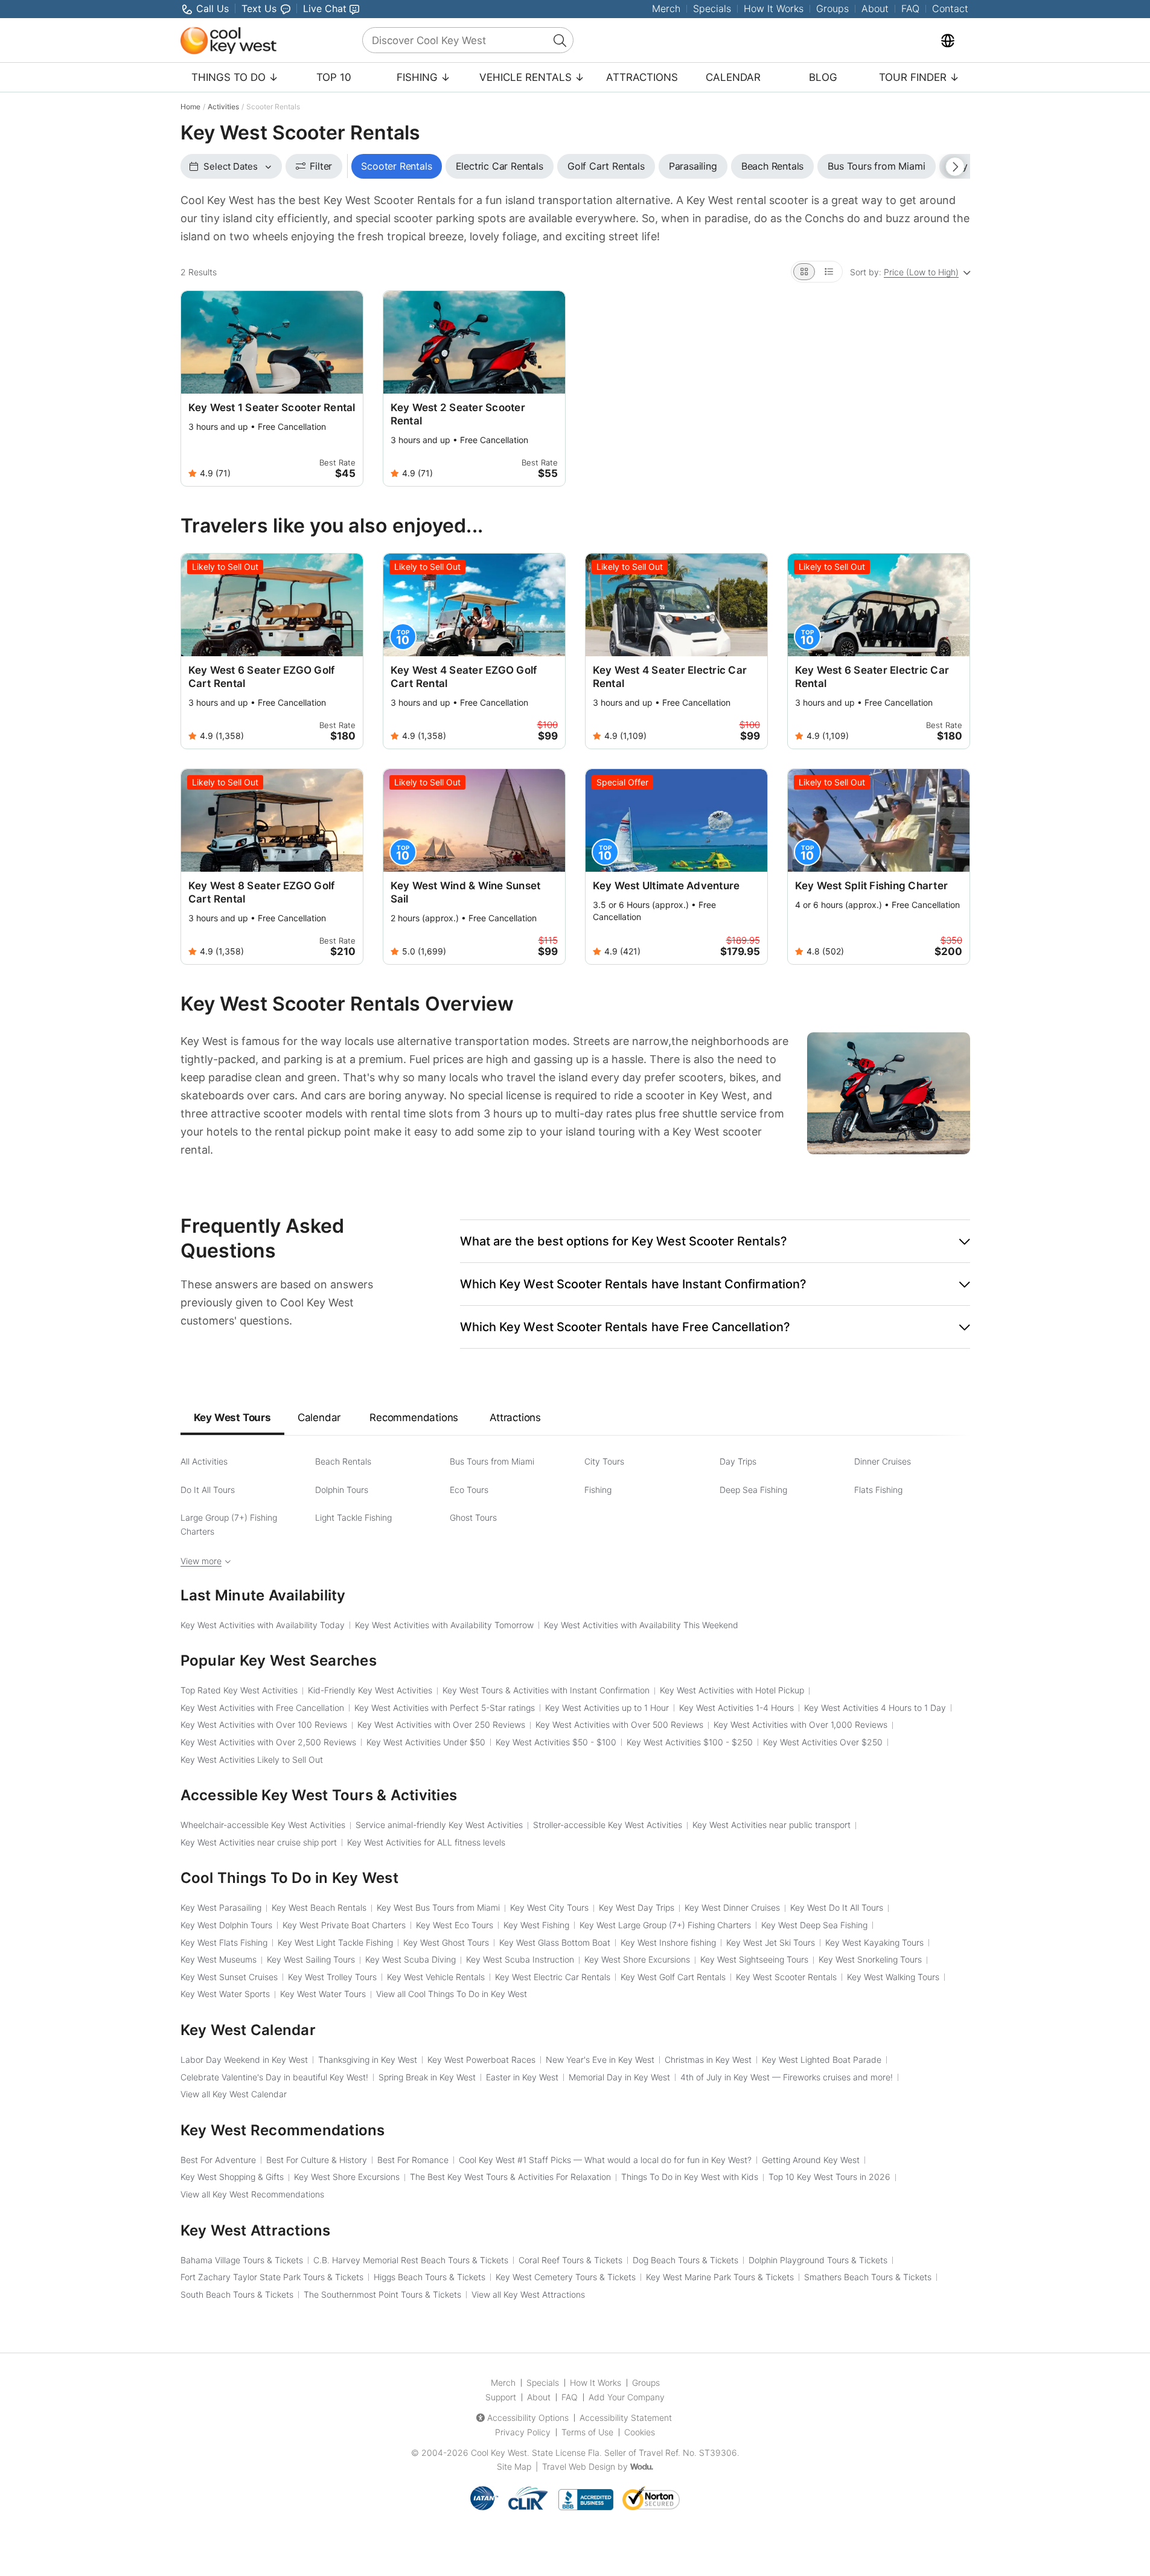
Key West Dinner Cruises (732, 1907)
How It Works (774, 8)
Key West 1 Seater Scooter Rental (272, 407)
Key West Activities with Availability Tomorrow (444, 1625)
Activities (223, 107)
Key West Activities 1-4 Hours (736, 1708)
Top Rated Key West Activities (239, 1690)
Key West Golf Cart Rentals (673, 1977)
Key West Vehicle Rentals (436, 1977)
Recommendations (414, 1417)
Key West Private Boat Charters (344, 1925)
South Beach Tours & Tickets (237, 2294)
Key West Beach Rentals (319, 1907)
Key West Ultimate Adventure (666, 886)
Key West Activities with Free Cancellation (262, 1708)
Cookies (640, 2432)
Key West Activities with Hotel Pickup (732, 1690)
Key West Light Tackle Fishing (335, 1942)
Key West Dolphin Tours (226, 1925)
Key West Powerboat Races (481, 2060)
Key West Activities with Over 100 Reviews (264, 1724)
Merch (666, 8)
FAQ (910, 8)
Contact (950, 8)
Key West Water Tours (323, 1994)
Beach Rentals (343, 1461)
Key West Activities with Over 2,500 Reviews (268, 1742)
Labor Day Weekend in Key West (244, 2060)
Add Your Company (627, 2397)
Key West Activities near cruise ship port (259, 1842)
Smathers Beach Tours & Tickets (868, 2277)
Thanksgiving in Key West (368, 2060)
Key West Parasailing (221, 1907)
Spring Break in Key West (427, 2077)
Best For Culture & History (317, 2160)
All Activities (204, 1461)
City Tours (604, 1461)
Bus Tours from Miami (492, 1461)
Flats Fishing (878, 1490)
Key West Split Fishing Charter (872, 886)
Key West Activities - (556, 1742)
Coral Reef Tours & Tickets (570, 2260)
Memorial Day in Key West (619, 2077)
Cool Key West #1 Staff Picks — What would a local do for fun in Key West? (605, 2160)
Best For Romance (413, 2160)
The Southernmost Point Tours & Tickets (382, 2294)
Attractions (642, 77)
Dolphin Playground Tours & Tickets (818, 2260)
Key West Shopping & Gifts (232, 2177)
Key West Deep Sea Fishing (814, 1925)
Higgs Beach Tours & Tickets (430, 2277)
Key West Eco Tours (455, 1925)
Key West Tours (232, 1417)
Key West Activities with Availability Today (263, 1625)
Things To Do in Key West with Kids (690, 2177)
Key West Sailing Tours (311, 1959)
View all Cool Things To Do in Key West (452, 1994)
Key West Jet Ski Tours (771, 1942)
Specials (712, 8)
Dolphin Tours (342, 1490)
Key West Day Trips (637, 1907)
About (875, 8)
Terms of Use (587, 2432)
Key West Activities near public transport (771, 1825)
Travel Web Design (579, 2466)
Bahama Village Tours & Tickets (242, 2260)
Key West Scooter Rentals (786, 1977)
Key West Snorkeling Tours (870, 1959)
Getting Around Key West (811, 2160)
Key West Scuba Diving (410, 1959)
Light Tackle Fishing (353, 1517)
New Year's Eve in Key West (600, 2060)
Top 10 (334, 77)
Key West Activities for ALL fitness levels (426, 1842)
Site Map (514, 2466)
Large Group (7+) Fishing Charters (229, 1524)
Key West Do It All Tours (837, 1907)
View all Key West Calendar (234, 2094)
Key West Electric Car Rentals (553, 1977)
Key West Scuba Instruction (520, 1959)
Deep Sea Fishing (753, 1490)
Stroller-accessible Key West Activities (608, 1825)
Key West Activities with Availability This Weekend (641, 1625)
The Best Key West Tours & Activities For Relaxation (510, 2177)
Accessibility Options (528, 2418)
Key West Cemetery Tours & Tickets (566, 2277)
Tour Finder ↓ (919, 77)
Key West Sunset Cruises (229, 1977)
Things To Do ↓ (235, 77)
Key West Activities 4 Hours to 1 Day (875, 1708)
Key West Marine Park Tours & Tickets (720, 2277)
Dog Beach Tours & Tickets (685, 2260)
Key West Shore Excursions (637, 1959)
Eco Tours (469, 1490)
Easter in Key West (522, 2077)
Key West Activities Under (426, 1742)
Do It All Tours (208, 1490)
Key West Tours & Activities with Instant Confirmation (546, 1690)
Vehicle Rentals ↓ (532, 77)
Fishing (598, 1490)
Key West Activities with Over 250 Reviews (441, 1724)
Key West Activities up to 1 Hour (607, 1708)
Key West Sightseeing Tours (754, 1959)
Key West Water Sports (225, 1994)
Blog (823, 77)
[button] (715, 1241)
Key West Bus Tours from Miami (438, 1907)
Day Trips (738, 1461)
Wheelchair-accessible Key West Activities (263, 1825)
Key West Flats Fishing (224, 1942)
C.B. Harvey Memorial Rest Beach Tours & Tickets (411, 2260)
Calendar (733, 77)
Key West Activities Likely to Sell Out (252, 1759)
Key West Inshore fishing (668, 1942)
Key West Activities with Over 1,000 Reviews (800, 1724)
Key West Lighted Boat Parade (822, 2060)
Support (501, 2397)
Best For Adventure (218, 2160)
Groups (832, 8)
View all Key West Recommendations (252, 2194)
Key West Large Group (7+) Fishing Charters (665, 1925)
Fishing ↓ (423, 77)
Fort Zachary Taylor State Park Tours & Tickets (272, 2277)
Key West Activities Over (823, 1742)
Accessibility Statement (626, 2418)
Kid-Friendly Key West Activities (370, 1690)
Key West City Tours (549, 1907)
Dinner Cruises (883, 1461)
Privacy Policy (523, 2432)
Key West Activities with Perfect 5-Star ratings (445, 1708)
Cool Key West (499, 2453)
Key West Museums (219, 1959)
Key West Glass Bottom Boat (555, 1942)
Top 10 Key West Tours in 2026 (829, 2177)
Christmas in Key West (708, 2060)
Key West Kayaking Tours (874, 1942)
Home (190, 107)
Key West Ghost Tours (446, 1942)
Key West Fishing (536, 1925)
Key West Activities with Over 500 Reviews (619, 1724)
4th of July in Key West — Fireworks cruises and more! (787, 2077)
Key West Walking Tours (893, 1977)
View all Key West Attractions (528, 2294)
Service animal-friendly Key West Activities (439, 1825)
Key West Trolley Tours (332, 1977)
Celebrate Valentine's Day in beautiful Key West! (274, 2077)
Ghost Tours (473, 1517)
